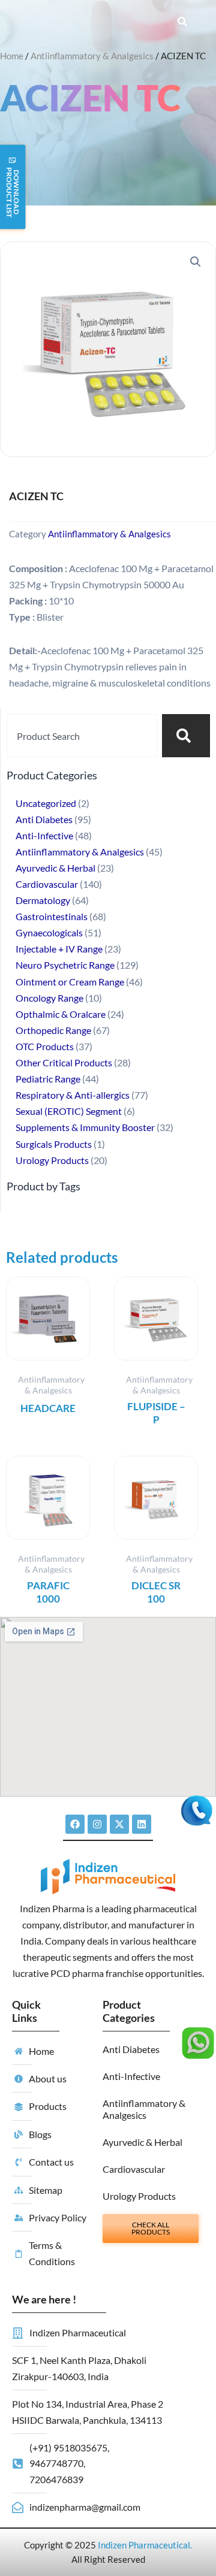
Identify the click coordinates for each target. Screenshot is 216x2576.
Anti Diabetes (131, 2049)
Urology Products (139, 2196)
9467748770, (57, 2463)
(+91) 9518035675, (69, 2447)
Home (12, 56)
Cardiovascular (134, 2169)
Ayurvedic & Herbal (142, 2142)
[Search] (186, 736)
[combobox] (82, 736)
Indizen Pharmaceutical (144, 2545)
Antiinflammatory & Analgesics (92, 56)
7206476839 (56, 2479)
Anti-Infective (131, 2076)
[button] (196, 262)
